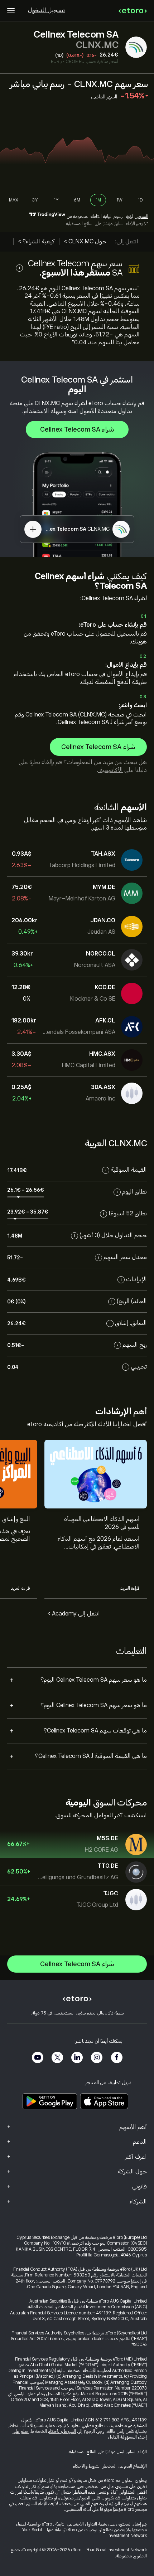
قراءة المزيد (130, 1588)
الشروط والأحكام (62, 2431)
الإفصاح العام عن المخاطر (125, 2466)
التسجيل (141, 217)
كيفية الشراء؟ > (36, 242)
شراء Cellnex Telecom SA (77, 429)
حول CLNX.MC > (85, 242)
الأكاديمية (110, 770)
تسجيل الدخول (46, 10)
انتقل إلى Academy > (74, 1614)
